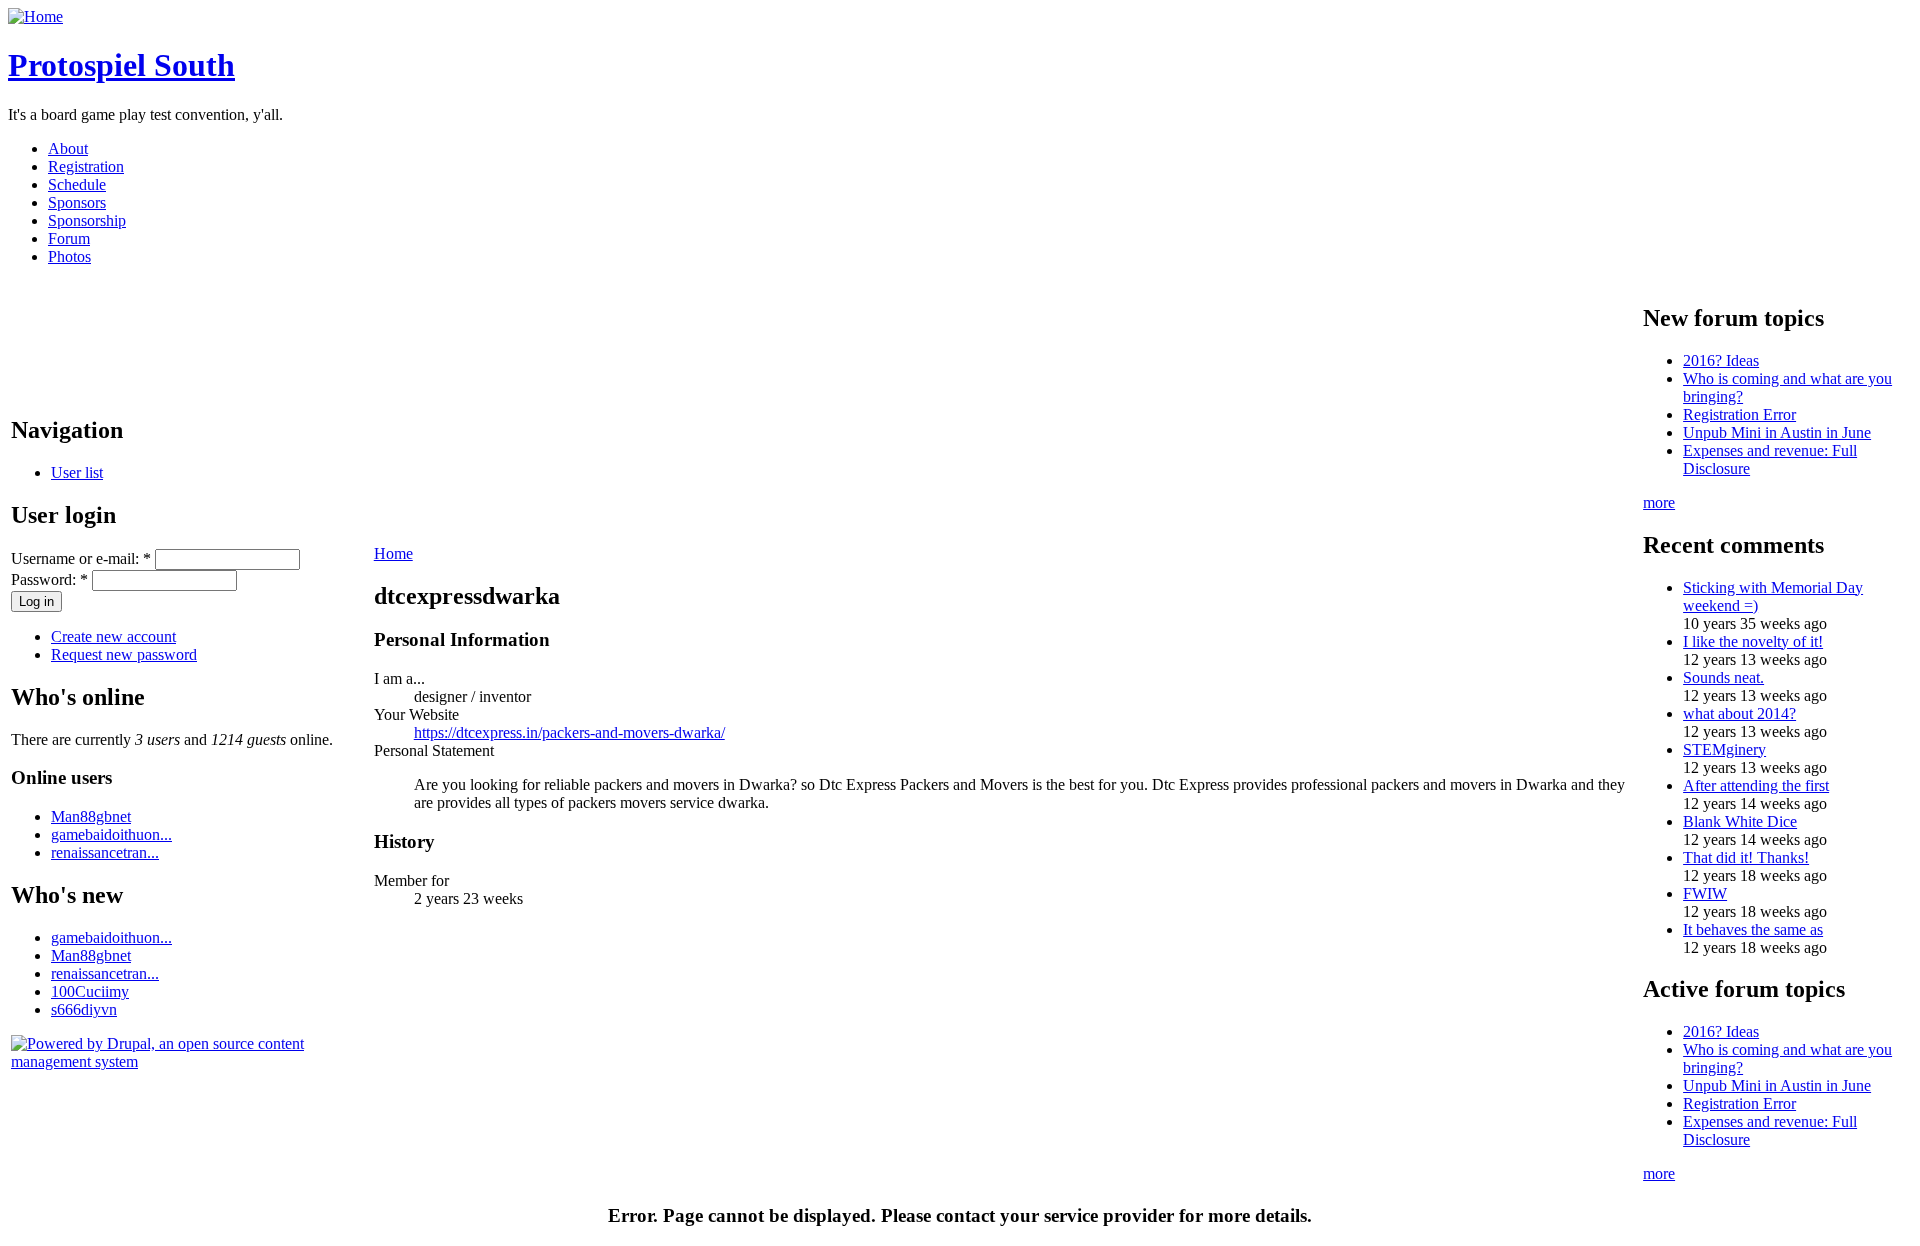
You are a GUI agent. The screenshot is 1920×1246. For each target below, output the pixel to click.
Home (393, 553)
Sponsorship (87, 220)
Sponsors (77, 202)
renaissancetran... (105, 852)
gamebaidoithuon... (111, 834)
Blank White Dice (1740, 821)
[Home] (35, 16)
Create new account (113, 636)
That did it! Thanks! (1746, 857)
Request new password (124, 654)
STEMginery (1724, 749)
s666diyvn (84, 1009)
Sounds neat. (1723, 677)
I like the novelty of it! (1753, 641)
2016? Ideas (1721, 360)
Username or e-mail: (81, 558)
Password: (49, 579)
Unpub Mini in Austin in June (1777, 432)
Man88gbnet (91, 816)
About (68, 148)
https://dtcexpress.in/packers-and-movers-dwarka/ (569, 732)
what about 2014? (1739, 713)
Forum (69, 238)
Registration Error (1739, 414)
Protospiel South (121, 65)
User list (77, 472)
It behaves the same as (1753, 929)
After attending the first (1756, 785)
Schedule (77, 184)
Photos (69, 256)
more (1659, 502)
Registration (86, 166)
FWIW (1705, 893)
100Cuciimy (90, 991)
